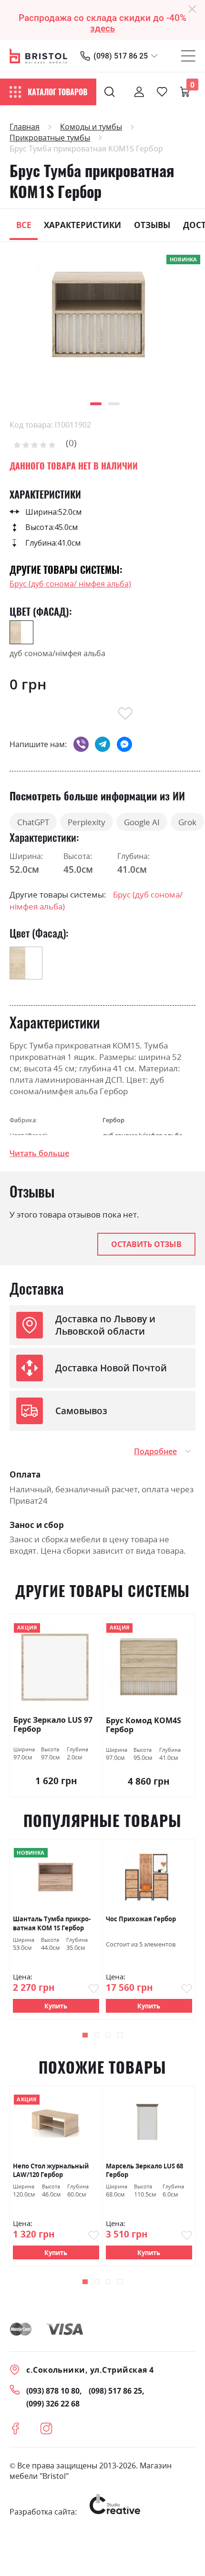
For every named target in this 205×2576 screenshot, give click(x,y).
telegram (102, 744)
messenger (124, 744)
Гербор (113, 1120)
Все (24, 225)
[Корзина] (185, 92)
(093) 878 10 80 (53, 2391)
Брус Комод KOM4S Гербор (143, 1725)
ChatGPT (33, 822)
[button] (96, 404)
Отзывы (152, 225)
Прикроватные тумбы (50, 138)
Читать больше (39, 1153)
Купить (56, 2006)
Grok (187, 822)
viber (81, 744)
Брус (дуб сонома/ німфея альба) (70, 584)
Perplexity (87, 822)
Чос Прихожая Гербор (141, 1919)
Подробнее (155, 1451)
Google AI (142, 822)
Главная (25, 127)
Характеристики (82, 225)
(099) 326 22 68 (53, 2404)
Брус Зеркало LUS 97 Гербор (53, 1725)
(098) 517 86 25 (121, 56)
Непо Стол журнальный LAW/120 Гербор (51, 2171)
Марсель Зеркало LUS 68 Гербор (144, 2171)
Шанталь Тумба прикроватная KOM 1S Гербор (52, 1923)
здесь (102, 29)
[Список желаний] (162, 92)
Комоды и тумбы (91, 127)
